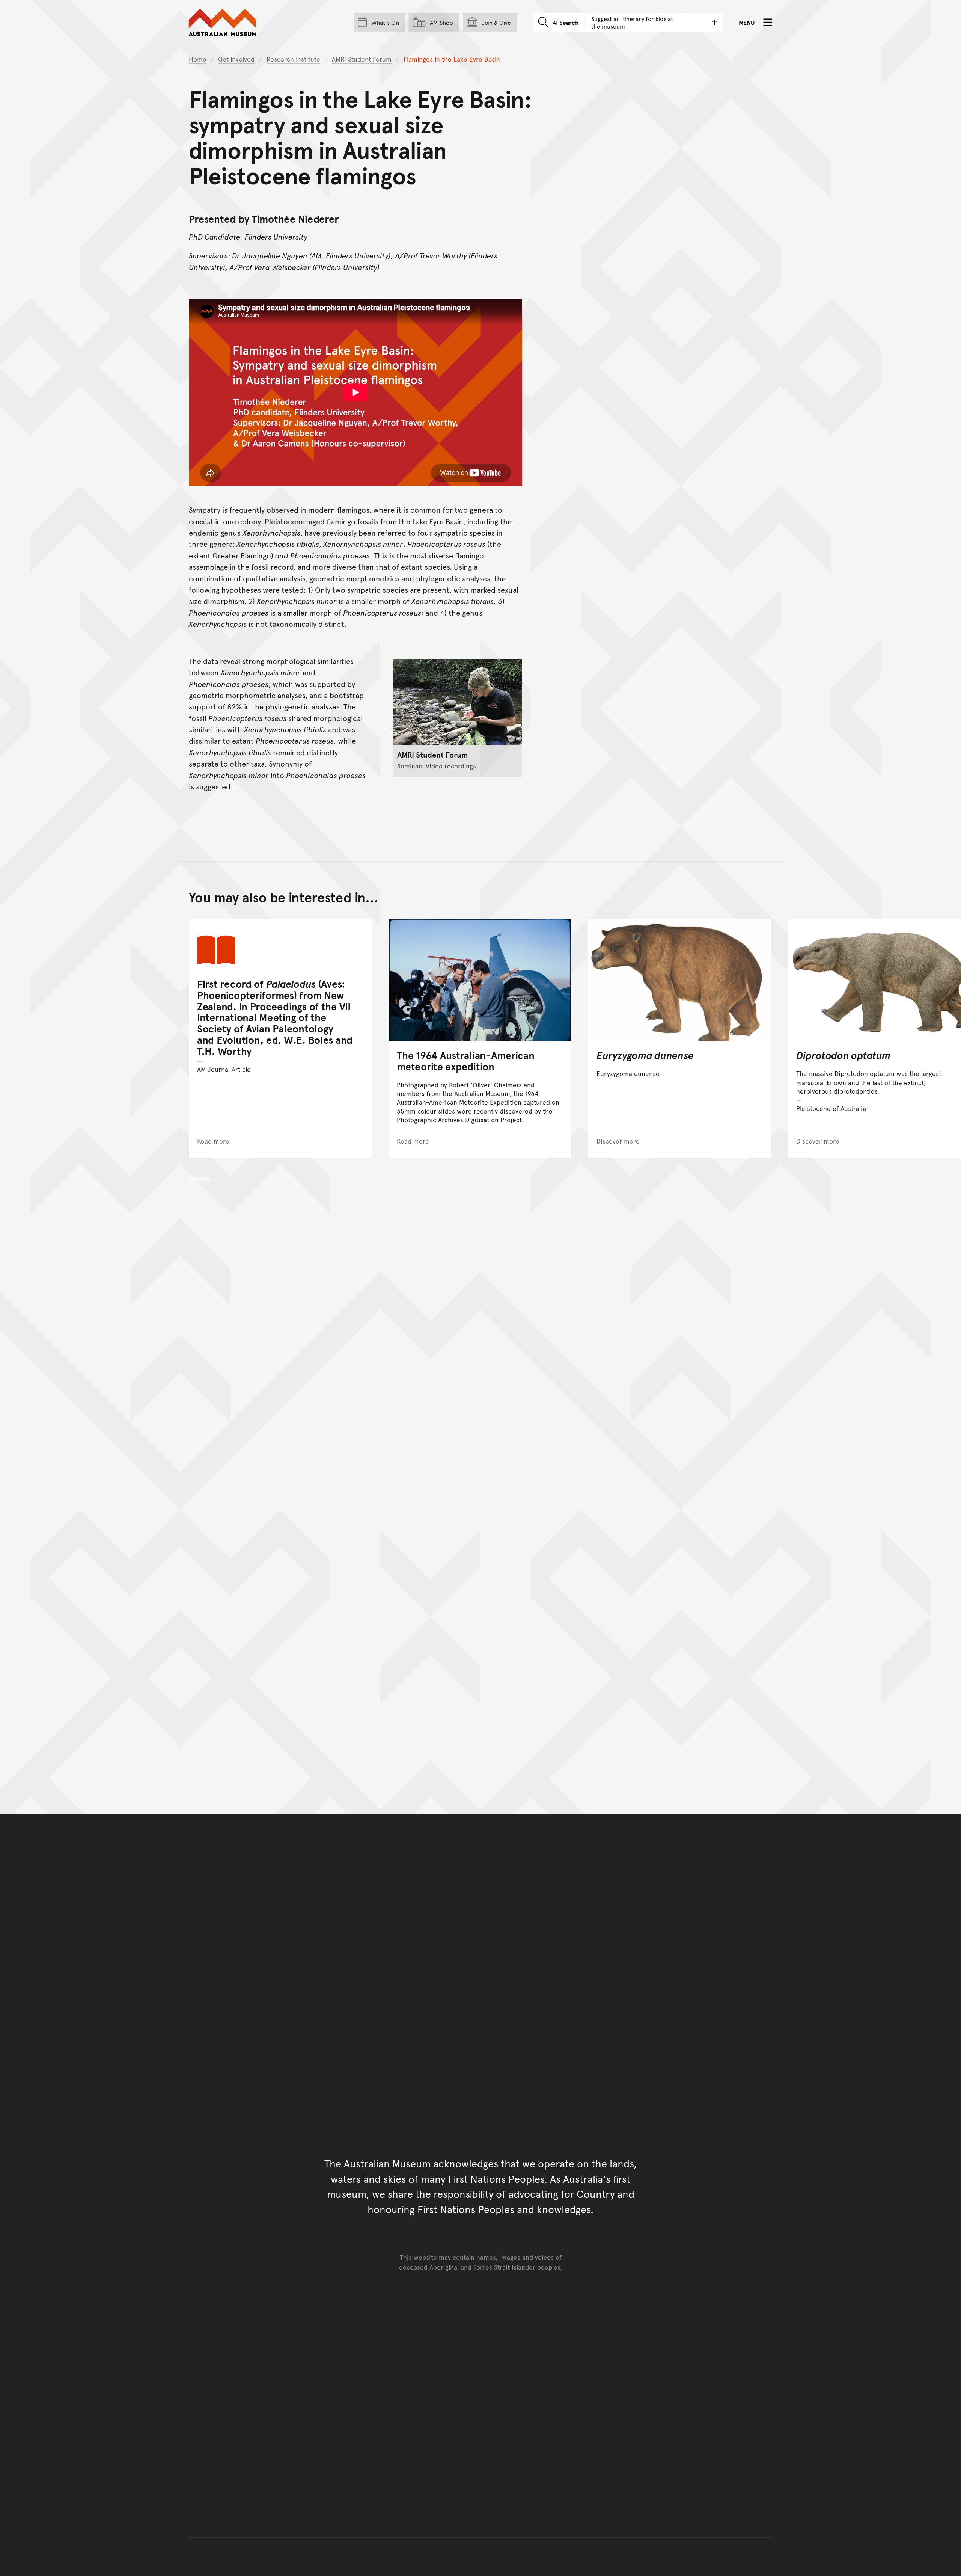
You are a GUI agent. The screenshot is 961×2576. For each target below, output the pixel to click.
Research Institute (293, 59)
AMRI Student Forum (362, 59)
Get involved (236, 59)
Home (198, 59)
